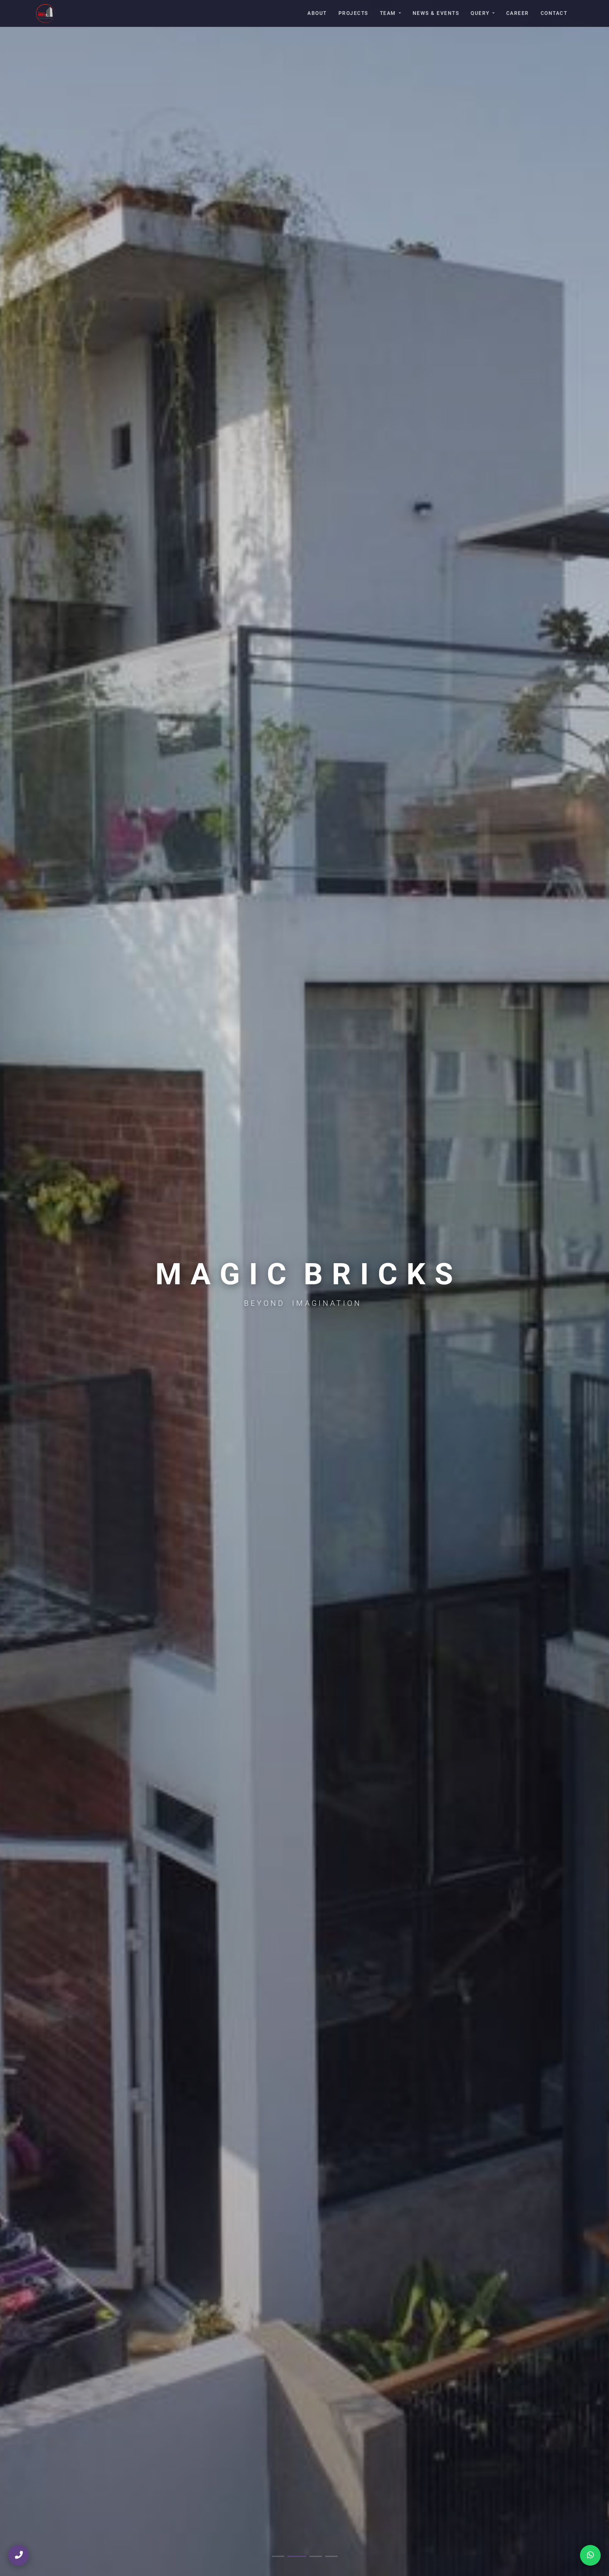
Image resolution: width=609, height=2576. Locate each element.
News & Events (436, 13)
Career (518, 13)
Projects (353, 13)
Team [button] (388, 13)
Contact (554, 13)
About (317, 13)
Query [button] (480, 13)
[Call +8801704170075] (19, 2555)
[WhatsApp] (590, 2555)
